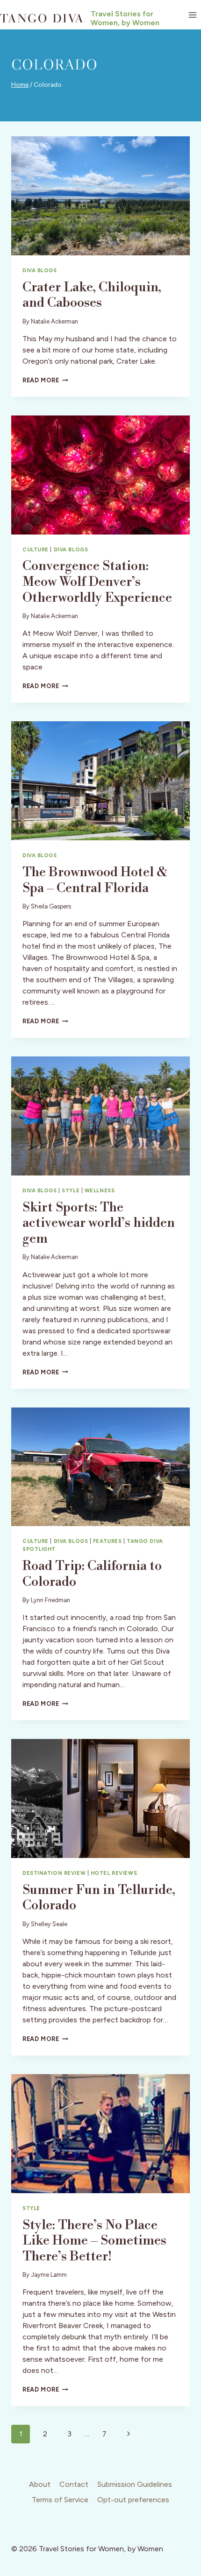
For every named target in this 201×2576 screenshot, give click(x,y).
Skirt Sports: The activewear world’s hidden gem (99, 1223)
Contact (74, 2484)
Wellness (100, 1190)
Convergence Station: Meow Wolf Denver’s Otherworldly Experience (97, 582)
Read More (45, 380)
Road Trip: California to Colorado (92, 1574)
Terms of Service (60, 2500)
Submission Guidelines (135, 2484)
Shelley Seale (49, 1924)
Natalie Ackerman (54, 321)
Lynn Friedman (50, 1600)
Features (107, 1541)
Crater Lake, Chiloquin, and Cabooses (92, 295)
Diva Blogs (40, 270)
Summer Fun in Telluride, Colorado (99, 1898)
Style (71, 1190)
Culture (36, 549)
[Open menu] (192, 15)
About (40, 2484)
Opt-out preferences (133, 2500)
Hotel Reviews (114, 1873)
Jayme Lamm (49, 2275)
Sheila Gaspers (51, 906)
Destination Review (54, 1873)
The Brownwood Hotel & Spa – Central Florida (95, 880)
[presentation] (100, 196)
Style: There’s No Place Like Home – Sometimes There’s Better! (94, 2241)
